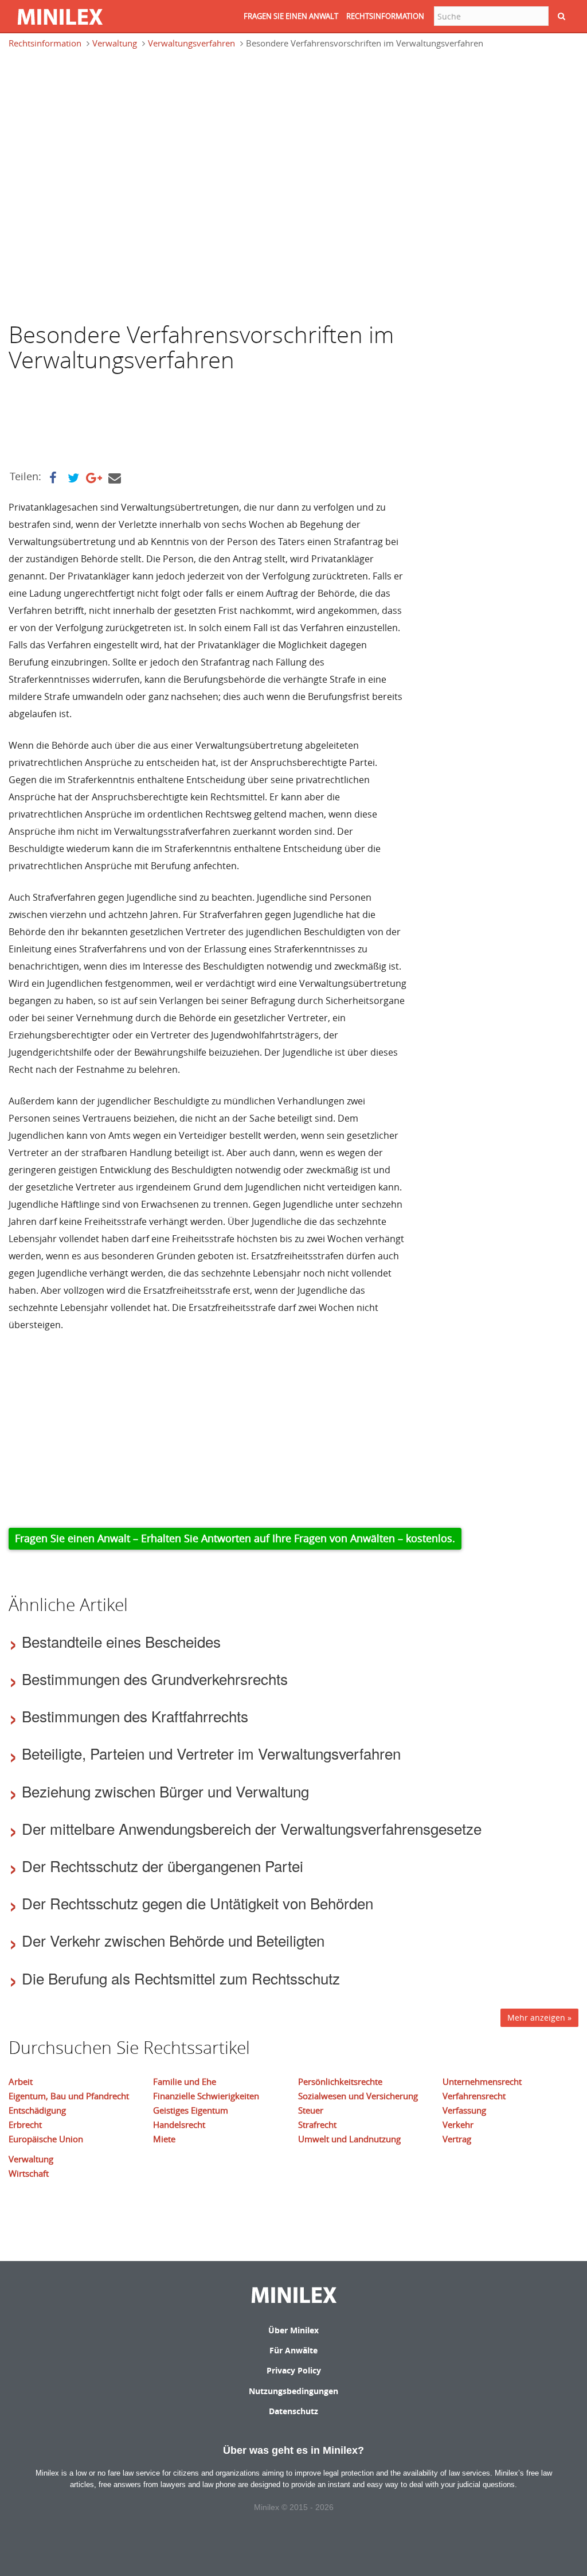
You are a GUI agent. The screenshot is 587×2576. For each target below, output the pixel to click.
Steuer (311, 2110)
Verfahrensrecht (474, 2096)
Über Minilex (293, 2330)
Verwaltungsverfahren (191, 43)
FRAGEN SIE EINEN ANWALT (291, 16)
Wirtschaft (29, 2173)
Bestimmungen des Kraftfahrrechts (135, 1716)
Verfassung (464, 2110)
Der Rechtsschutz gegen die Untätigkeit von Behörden (197, 1903)
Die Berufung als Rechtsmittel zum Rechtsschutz (181, 1978)
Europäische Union (46, 2139)
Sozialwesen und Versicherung (358, 2096)
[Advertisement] (100, 111)
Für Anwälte (293, 2350)
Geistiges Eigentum (191, 2110)
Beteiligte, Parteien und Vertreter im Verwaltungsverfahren (211, 1753)
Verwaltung (115, 43)
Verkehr (458, 2124)
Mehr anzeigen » (539, 2017)
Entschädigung (37, 2110)
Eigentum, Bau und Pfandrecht (69, 2096)
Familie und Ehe (185, 2081)
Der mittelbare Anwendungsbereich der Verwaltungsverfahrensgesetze (252, 1828)
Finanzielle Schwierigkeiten (206, 2096)
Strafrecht (317, 2124)
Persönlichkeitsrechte (340, 2081)
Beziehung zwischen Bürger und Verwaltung (165, 1791)
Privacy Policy (294, 2370)
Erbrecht (25, 2124)
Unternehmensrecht (482, 2081)
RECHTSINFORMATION (385, 16)
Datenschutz (293, 2411)
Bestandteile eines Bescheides (121, 1641)
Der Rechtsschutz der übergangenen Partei (163, 1865)
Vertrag (457, 2139)
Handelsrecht (179, 2124)
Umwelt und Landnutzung (349, 2139)
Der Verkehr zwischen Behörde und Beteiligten (173, 1940)
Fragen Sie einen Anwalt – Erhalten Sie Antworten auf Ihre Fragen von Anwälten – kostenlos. (235, 1538)
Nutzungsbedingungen (293, 2391)
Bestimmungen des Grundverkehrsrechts (155, 1678)
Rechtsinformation (45, 43)
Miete (164, 2139)
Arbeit (21, 2081)
